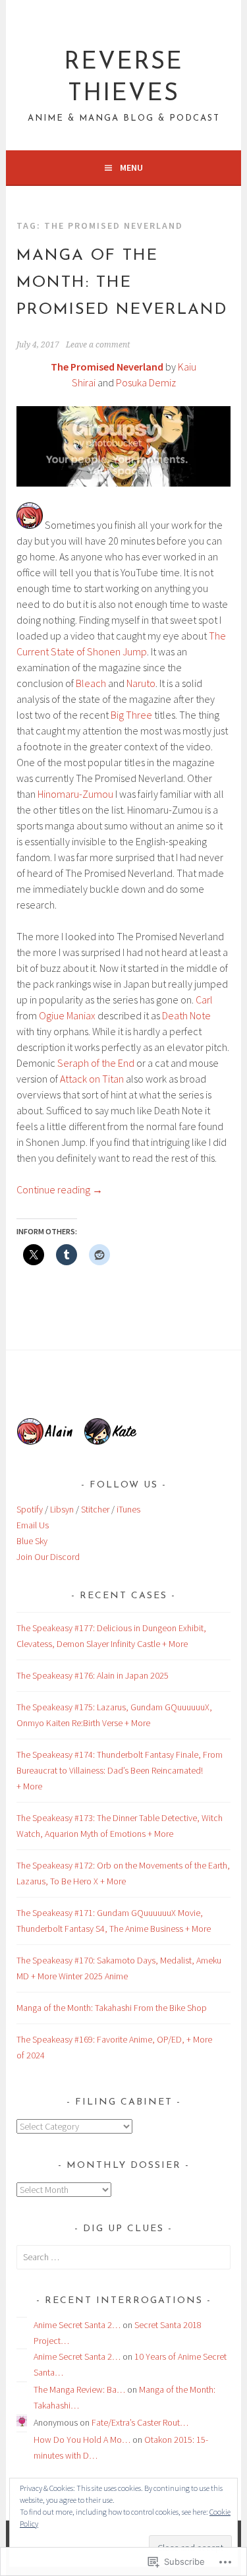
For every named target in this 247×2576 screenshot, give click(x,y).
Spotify (30, 1509)
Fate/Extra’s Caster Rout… (140, 2422)
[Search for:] (123, 2257)
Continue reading (60, 1189)
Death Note (186, 1015)
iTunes (128, 1509)
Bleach (91, 683)
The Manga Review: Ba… (79, 2389)
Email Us (33, 1525)
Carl (204, 1000)
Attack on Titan (92, 1079)
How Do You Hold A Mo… (82, 2440)
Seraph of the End (96, 1063)
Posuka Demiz (146, 382)
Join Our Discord (48, 1557)
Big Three (131, 715)
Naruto (141, 683)
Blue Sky (32, 1541)
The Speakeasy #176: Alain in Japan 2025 (93, 1675)
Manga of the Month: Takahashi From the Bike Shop (112, 2008)
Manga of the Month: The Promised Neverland (122, 283)
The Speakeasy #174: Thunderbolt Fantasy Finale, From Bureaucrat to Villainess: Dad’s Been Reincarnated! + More (120, 1770)
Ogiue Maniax (67, 1015)
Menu (131, 167)
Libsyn (62, 1509)
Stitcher (95, 1509)
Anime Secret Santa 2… (77, 2325)
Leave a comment (98, 345)
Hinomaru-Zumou (75, 794)
